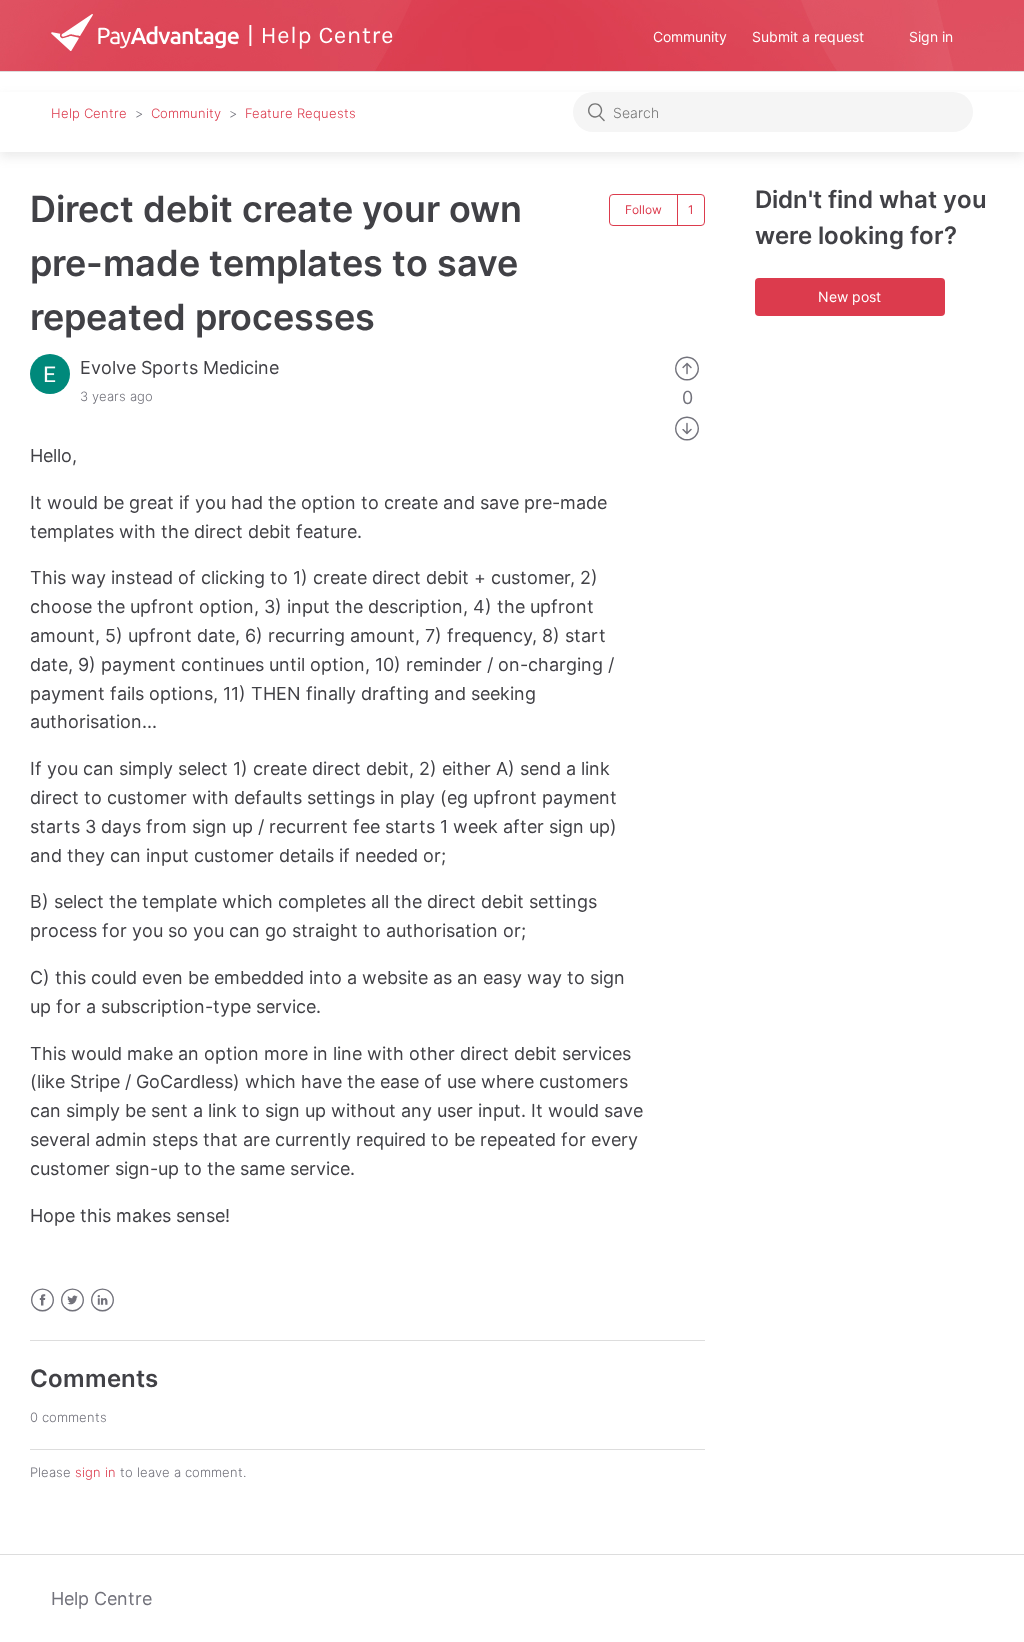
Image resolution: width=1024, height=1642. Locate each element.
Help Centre (89, 113)
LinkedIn (102, 1300)
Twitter (72, 1300)
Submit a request (808, 36)
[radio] (687, 367)
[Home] (222, 44)
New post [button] (849, 296)
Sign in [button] (931, 36)
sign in (95, 1472)
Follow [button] (643, 209)
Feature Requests (300, 113)
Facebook (42, 1300)
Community (690, 36)
